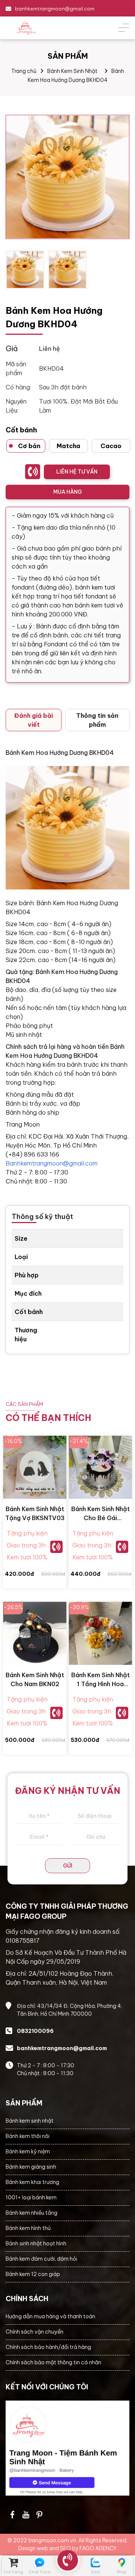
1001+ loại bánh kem (31, 2197)
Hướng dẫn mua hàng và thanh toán (50, 2316)
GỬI (68, 1866)
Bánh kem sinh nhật (30, 2121)
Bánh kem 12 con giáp (33, 2274)
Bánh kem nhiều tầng (31, 2213)
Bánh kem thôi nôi (28, 2136)
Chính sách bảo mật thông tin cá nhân (53, 2362)
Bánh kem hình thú (28, 2228)
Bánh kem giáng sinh (31, 2167)
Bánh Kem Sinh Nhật (72, 71)
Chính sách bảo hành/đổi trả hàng (48, 2347)
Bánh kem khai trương (32, 2182)
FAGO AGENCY (98, 2548)
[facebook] (67, 2448)
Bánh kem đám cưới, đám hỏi (41, 2259)
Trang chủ (24, 71)
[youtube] (26, 2515)
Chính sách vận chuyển (34, 2332)
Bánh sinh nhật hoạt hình (36, 2243)
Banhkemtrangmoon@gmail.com (52, 1163)
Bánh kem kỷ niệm (28, 2151)
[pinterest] (39, 2515)
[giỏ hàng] (13, 2563)
